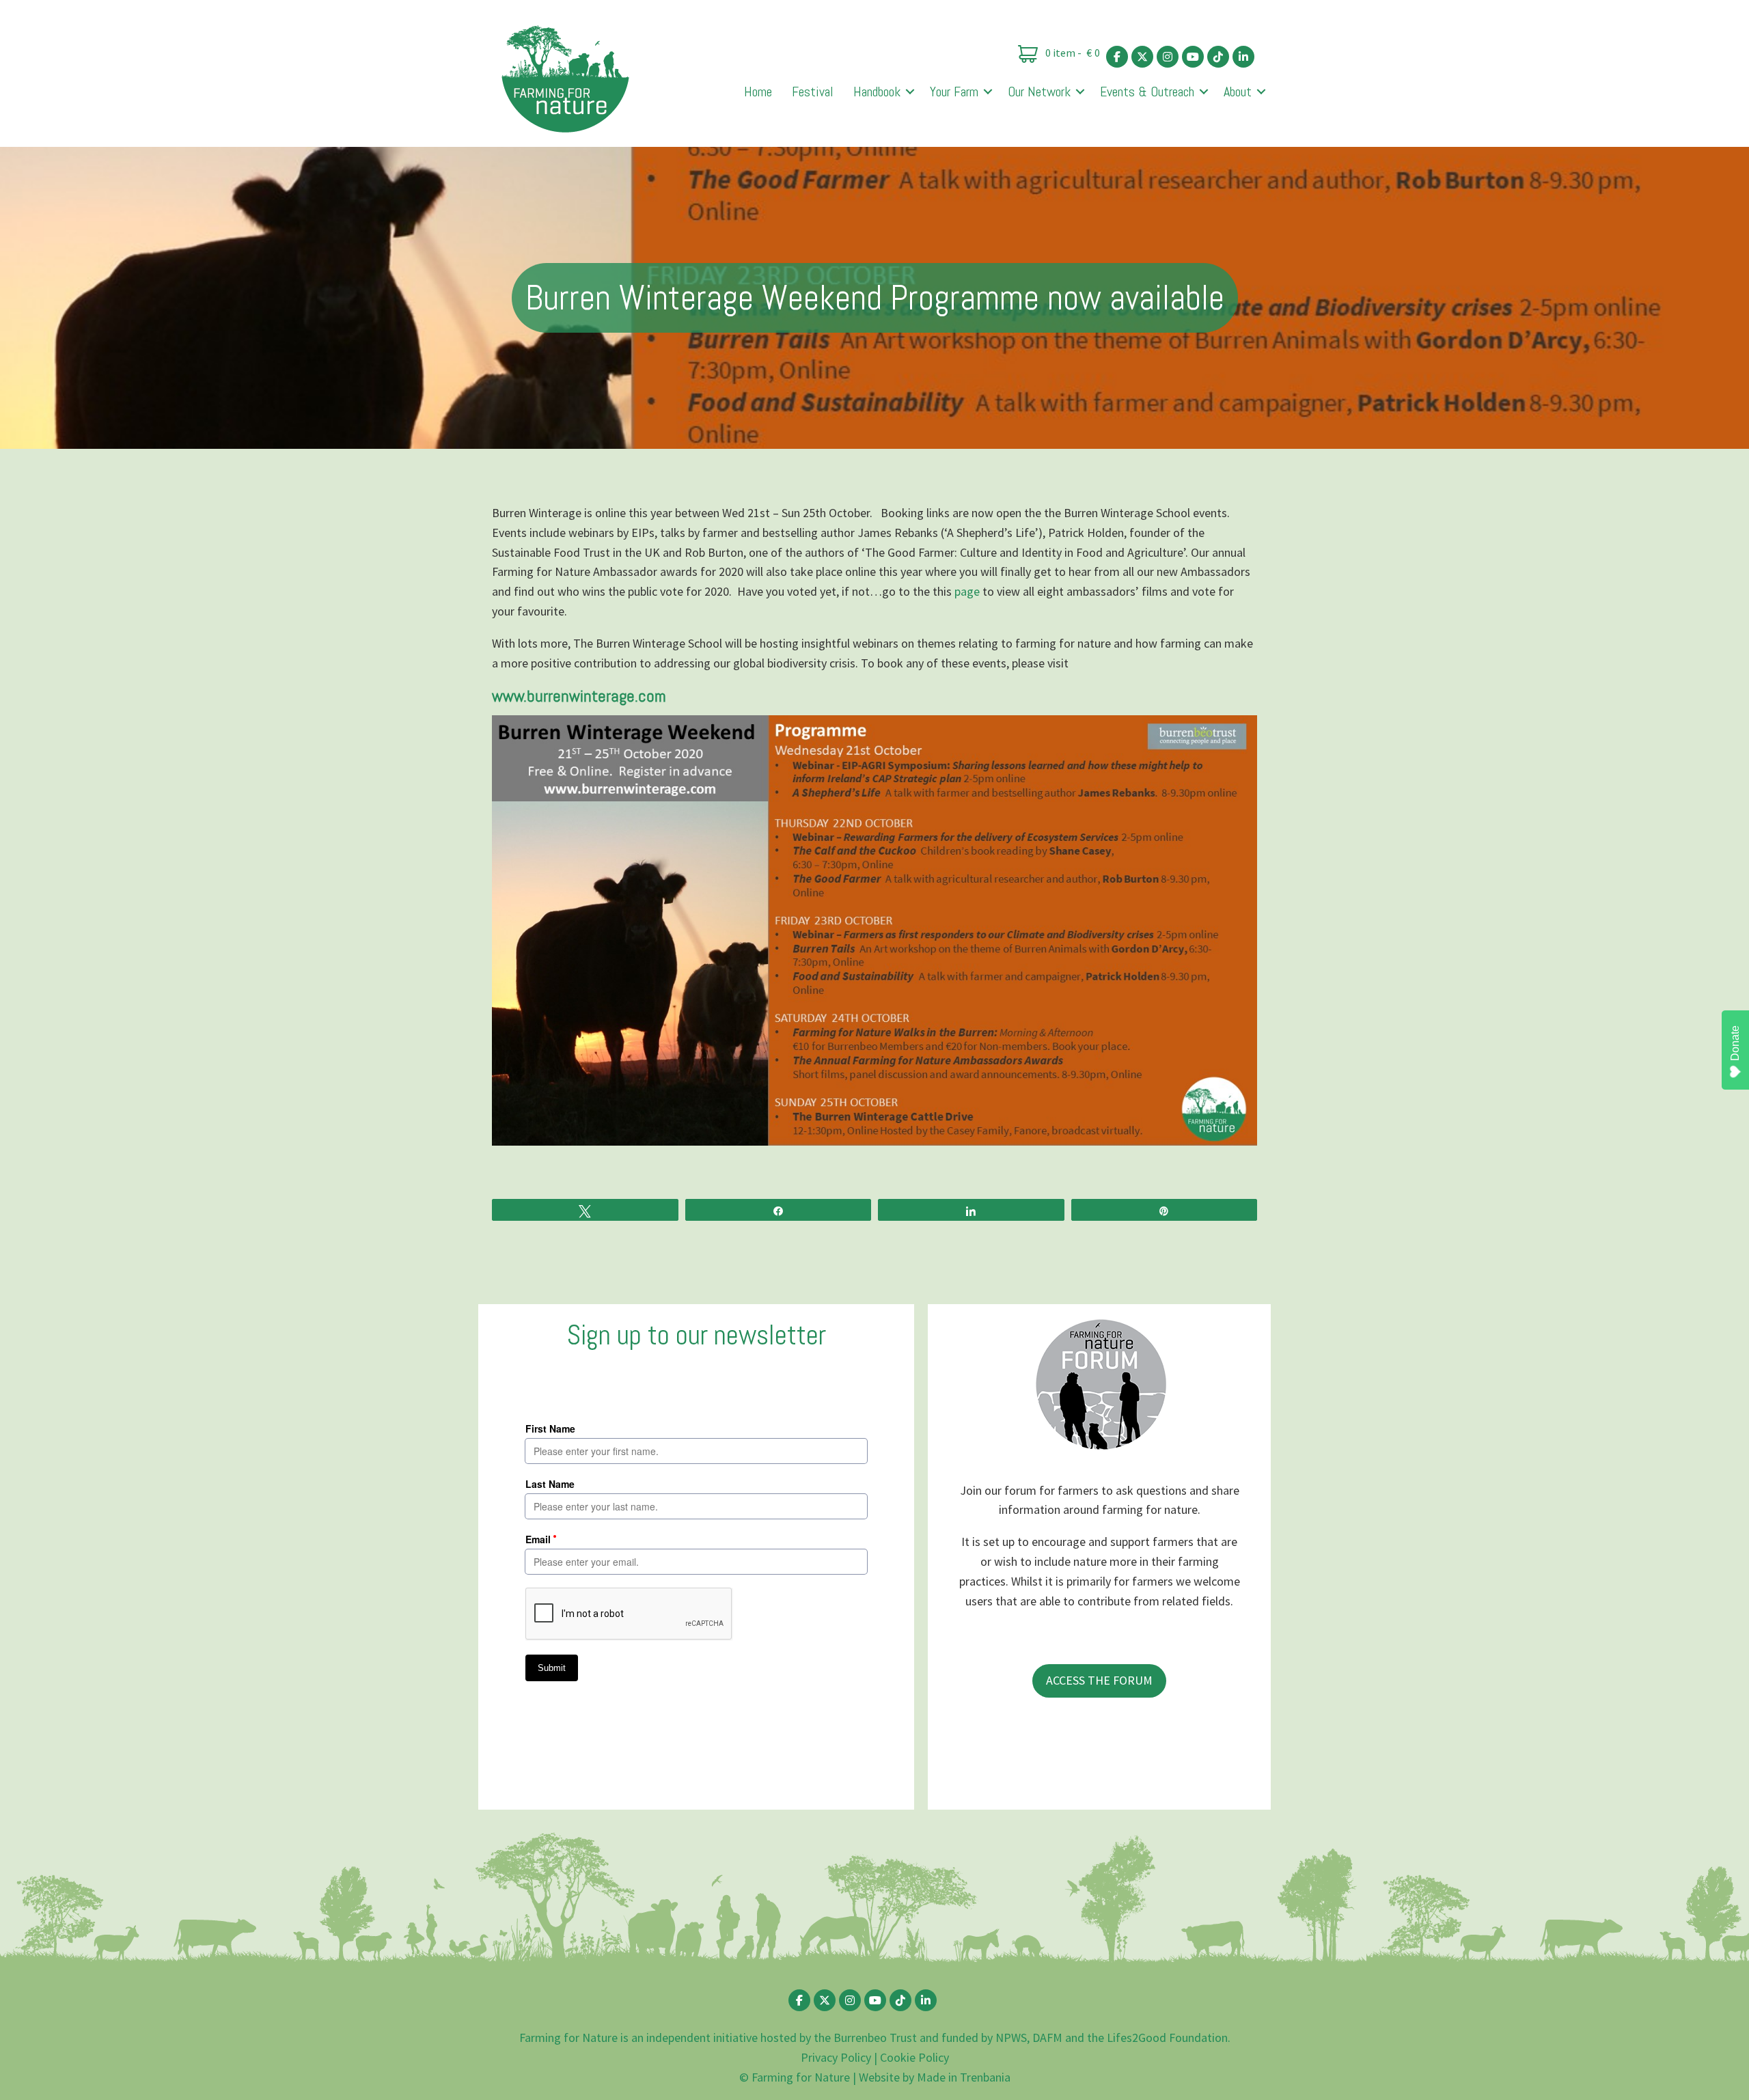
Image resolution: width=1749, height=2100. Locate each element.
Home (758, 92)
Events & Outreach (1147, 92)
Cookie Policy (914, 2057)
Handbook (877, 92)
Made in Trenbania (964, 2077)
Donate (1735, 1043)
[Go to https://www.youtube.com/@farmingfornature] (1193, 57)
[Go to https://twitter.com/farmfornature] (1142, 57)
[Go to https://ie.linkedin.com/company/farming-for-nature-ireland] (1243, 57)
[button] (910, 92)
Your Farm (954, 92)
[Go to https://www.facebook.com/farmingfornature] (1117, 57)
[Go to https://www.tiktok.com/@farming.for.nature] (1218, 57)
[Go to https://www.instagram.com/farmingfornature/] (1168, 57)
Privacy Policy (836, 2057)
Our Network (1039, 92)
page (967, 591)
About (1238, 92)
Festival (813, 92)
